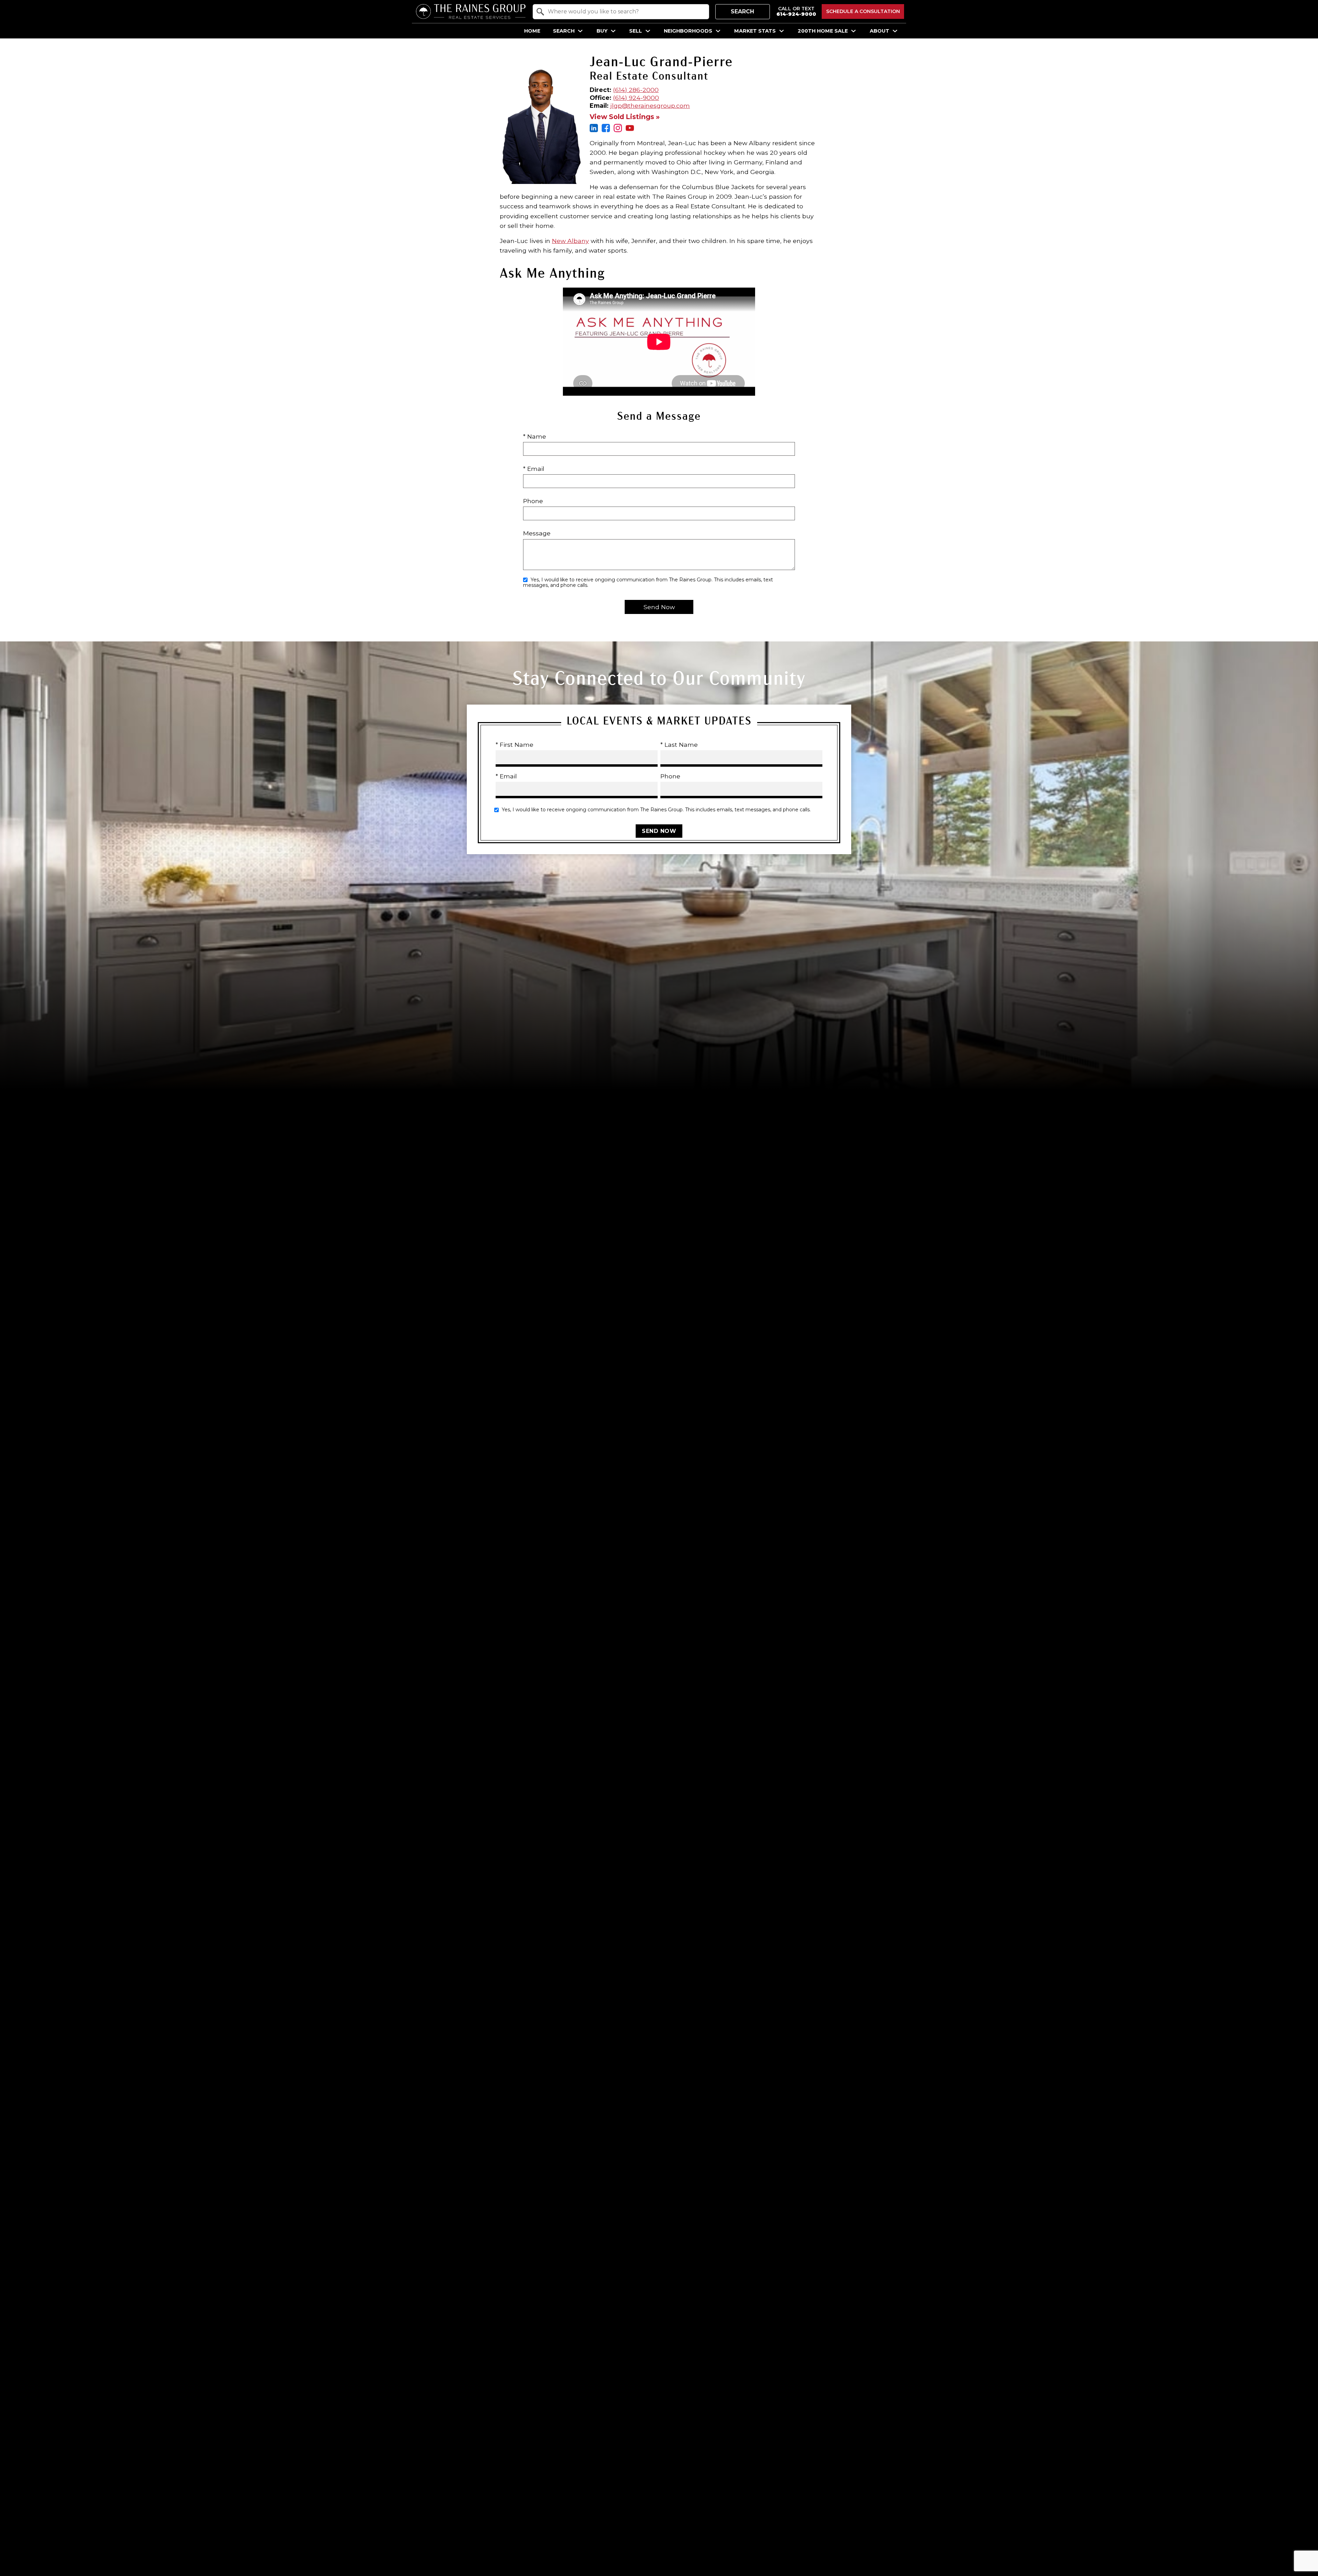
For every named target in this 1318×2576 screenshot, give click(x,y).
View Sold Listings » (625, 117)
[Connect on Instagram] (618, 130)
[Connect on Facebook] (606, 130)
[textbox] (625, 12)
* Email (534, 469)
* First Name (515, 745)
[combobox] (621, 12)
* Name (535, 436)
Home (532, 31)
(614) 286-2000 (636, 90)
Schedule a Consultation (863, 11)
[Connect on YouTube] (630, 130)
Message (537, 533)
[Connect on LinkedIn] (594, 130)
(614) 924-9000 (636, 98)
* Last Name (679, 745)
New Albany (570, 241)
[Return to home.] (471, 11)
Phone (533, 501)
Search (742, 11)
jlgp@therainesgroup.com (650, 106)
